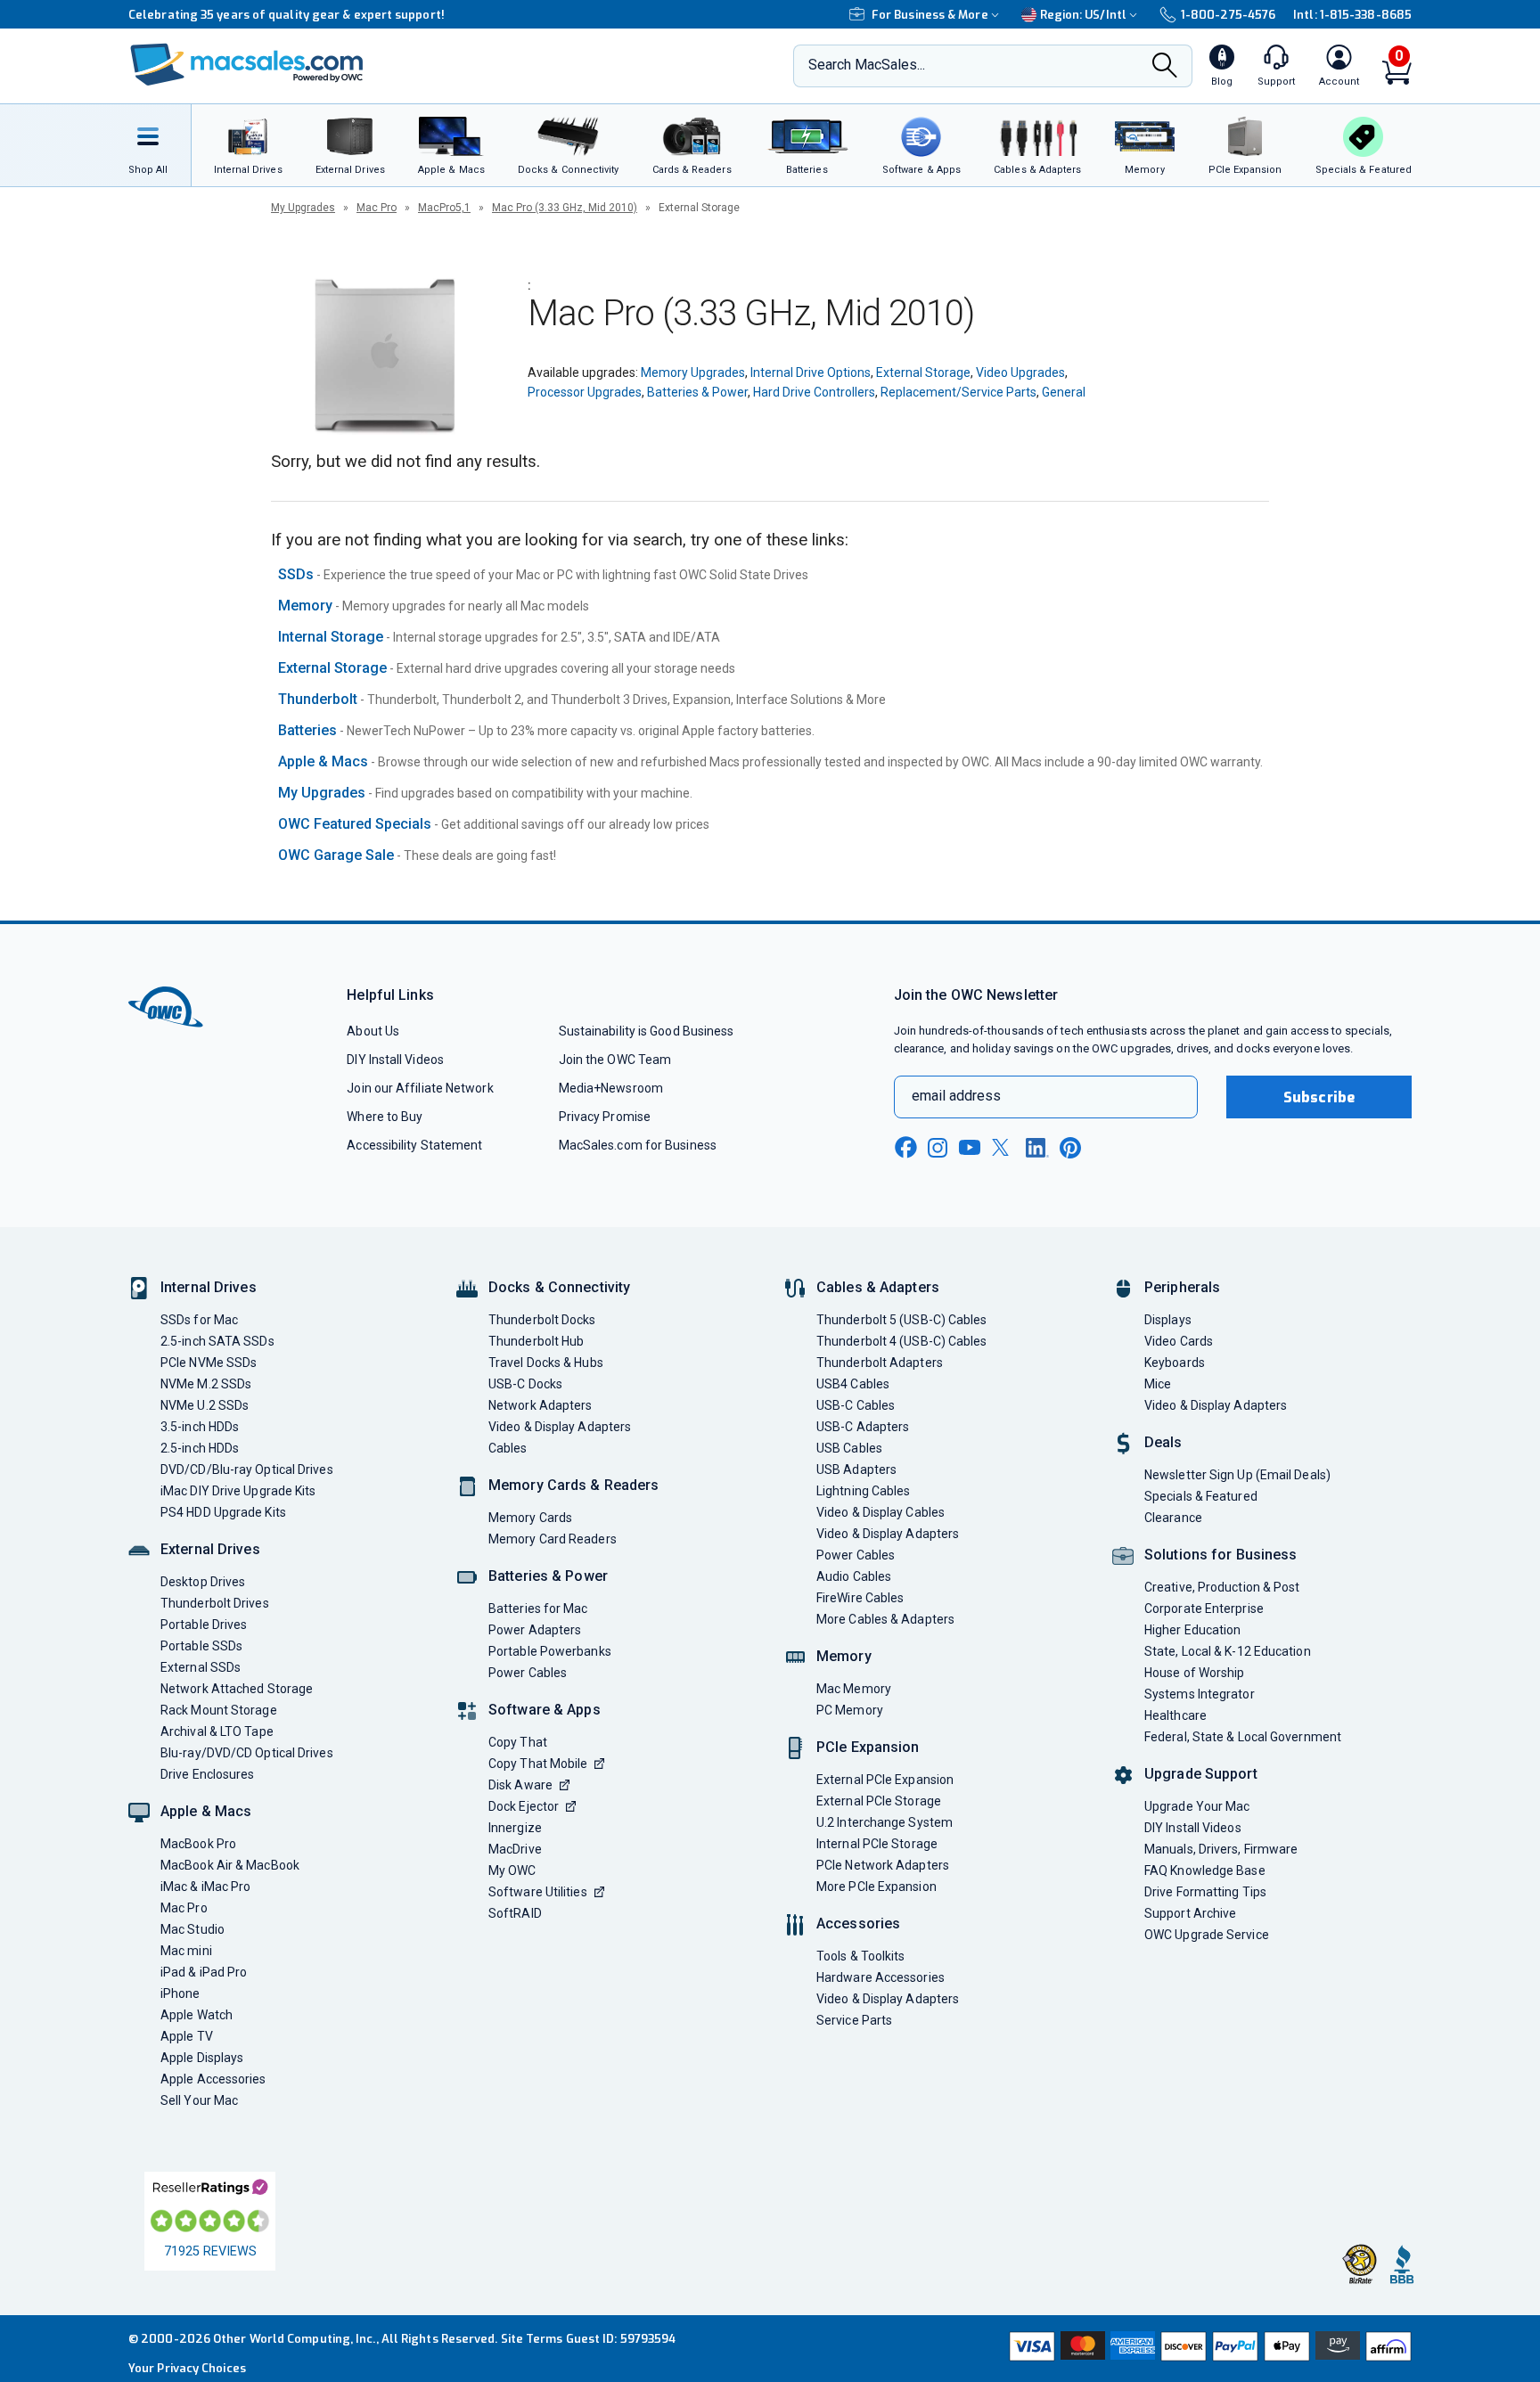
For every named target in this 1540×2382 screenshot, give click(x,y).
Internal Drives (209, 1287)
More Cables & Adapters (885, 1619)
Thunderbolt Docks (542, 1320)
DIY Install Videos (395, 1060)
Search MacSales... (867, 65)
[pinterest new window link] (1070, 1148)
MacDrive (515, 1849)
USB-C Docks (525, 1384)
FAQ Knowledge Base (1205, 1870)
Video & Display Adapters (560, 1427)
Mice (1158, 1384)
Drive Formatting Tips (1205, 1892)
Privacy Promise (605, 1117)
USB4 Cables (853, 1384)
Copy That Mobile (538, 1764)
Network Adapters (540, 1405)
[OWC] (247, 66)
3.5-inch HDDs (200, 1427)
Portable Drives (204, 1625)
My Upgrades (303, 208)
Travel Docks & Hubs (546, 1363)
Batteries (307, 730)
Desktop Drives (203, 1582)
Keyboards (1175, 1363)
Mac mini (186, 1951)
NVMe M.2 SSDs (206, 1384)
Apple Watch (197, 2015)
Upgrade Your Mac (1197, 1806)
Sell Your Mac (199, 2100)
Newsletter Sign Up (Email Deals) (1237, 1475)
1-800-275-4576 (1228, 15)
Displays (1168, 1320)
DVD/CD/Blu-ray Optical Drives (247, 1469)
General (1064, 392)
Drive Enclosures (207, 1774)
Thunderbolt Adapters (880, 1363)
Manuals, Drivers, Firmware (1221, 1849)
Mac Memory (854, 1689)
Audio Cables (854, 1576)
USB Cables (849, 1448)
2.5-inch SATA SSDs (217, 1341)
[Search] (1165, 67)
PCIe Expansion (868, 1747)
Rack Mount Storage (219, 1710)
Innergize (515, 1828)
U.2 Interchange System (885, 1822)
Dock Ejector (524, 1806)
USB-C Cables (856, 1405)
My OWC (512, 1870)
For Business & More (930, 15)
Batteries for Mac (538, 1608)
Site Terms (532, 2339)
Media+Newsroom (611, 1088)
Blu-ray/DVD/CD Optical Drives (247, 1753)
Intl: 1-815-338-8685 (1352, 15)
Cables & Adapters (878, 1287)
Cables (508, 1448)
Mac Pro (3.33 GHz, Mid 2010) (565, 208)
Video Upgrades (1020, 372)
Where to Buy (385, 1117)
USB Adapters (856, 1469)
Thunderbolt (318, 699)
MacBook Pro (198, 1844)
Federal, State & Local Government (1243, 1737)
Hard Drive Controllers (814, 392)
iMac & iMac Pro (205, 1887)
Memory (305, 606)
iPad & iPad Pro (204, 1972)
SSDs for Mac (199, 1320)
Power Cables (528, 1673)
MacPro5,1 (444, 208)
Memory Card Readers (553, 1539)
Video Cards (1179, 1341)
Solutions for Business (1221, 1555)
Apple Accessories (213, 2079)
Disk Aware (520, 1785)
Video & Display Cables (881, 1512)
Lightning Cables (863, 1491)
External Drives (210, 1549)
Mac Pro (377, 208)
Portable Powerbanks (550, 1651)
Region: (1083, 15)
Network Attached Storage (237, 1689)
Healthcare (1175, 1715)
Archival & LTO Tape (217, 1731)
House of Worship (1194, 1673)
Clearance (1173, 1518)
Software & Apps (545, 1710)
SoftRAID (515, 1913)
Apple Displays (202, 2058)
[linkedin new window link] (1037, 1148)
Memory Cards (530, 1518)
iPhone (180, 1993)
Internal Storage (331, 637)
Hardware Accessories (881, 1977)
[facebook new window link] (905, 1148)
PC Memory (850, 1710)
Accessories (858, 1924)
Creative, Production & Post (1222, 1587)
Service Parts (854, 2020)
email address (956, 1096)
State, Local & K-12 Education (1228, 1651)
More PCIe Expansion (876, 1887)
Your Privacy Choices (187, 2368)
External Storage (923, 372)
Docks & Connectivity (559, 1287)
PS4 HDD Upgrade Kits (223, 1512)
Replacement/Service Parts (958, 392)
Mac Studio (192, 1929)
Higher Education (1192, 1630)
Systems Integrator (1200, 1694)
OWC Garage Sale (336, 855)
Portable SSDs (201, 1646)
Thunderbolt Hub (536, 1341)
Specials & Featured (1201, 1496)
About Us (373, 1031)
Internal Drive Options (811, 372)
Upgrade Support (1201, 1774)
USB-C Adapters (863, 1427)
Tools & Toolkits (860, 1956)
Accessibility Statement (414, 1145)
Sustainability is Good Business (647, 1031)
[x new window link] (1003, 1147)
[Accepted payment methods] (1208, 2348)
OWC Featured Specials (355, 824)
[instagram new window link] (938, 1148)
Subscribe (1319, 1097)
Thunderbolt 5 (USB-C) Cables (902, 1320)
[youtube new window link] (970, 1147)
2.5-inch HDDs (200, 1448)
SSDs (296, 574)
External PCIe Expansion (885, 1780)
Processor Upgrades (585, 392)
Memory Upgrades (693, 372)
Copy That (518, 1742)
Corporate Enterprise (1204, 1608)
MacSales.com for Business (638, 1145)
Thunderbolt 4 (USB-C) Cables (902, 1341)
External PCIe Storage (879, 1801)
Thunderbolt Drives (215, 1603)
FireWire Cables (860, 1598)
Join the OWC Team (615, 1060)
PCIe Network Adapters (883, 1865)
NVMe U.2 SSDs (205, 1405)
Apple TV (187, 2036)
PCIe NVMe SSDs (209, 1363)
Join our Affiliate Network (420, 1088)
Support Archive (1190, 1913)
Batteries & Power (697, 392)
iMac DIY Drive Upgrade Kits (238, 1491)
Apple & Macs (323, 761)
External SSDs (201, 1667)
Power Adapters (535, 1630)
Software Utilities (538, 1892)
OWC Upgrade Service (1207, 1935)
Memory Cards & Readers (573, 1485)
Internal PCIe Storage (877, 1844)
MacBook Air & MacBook (230, 1865)
